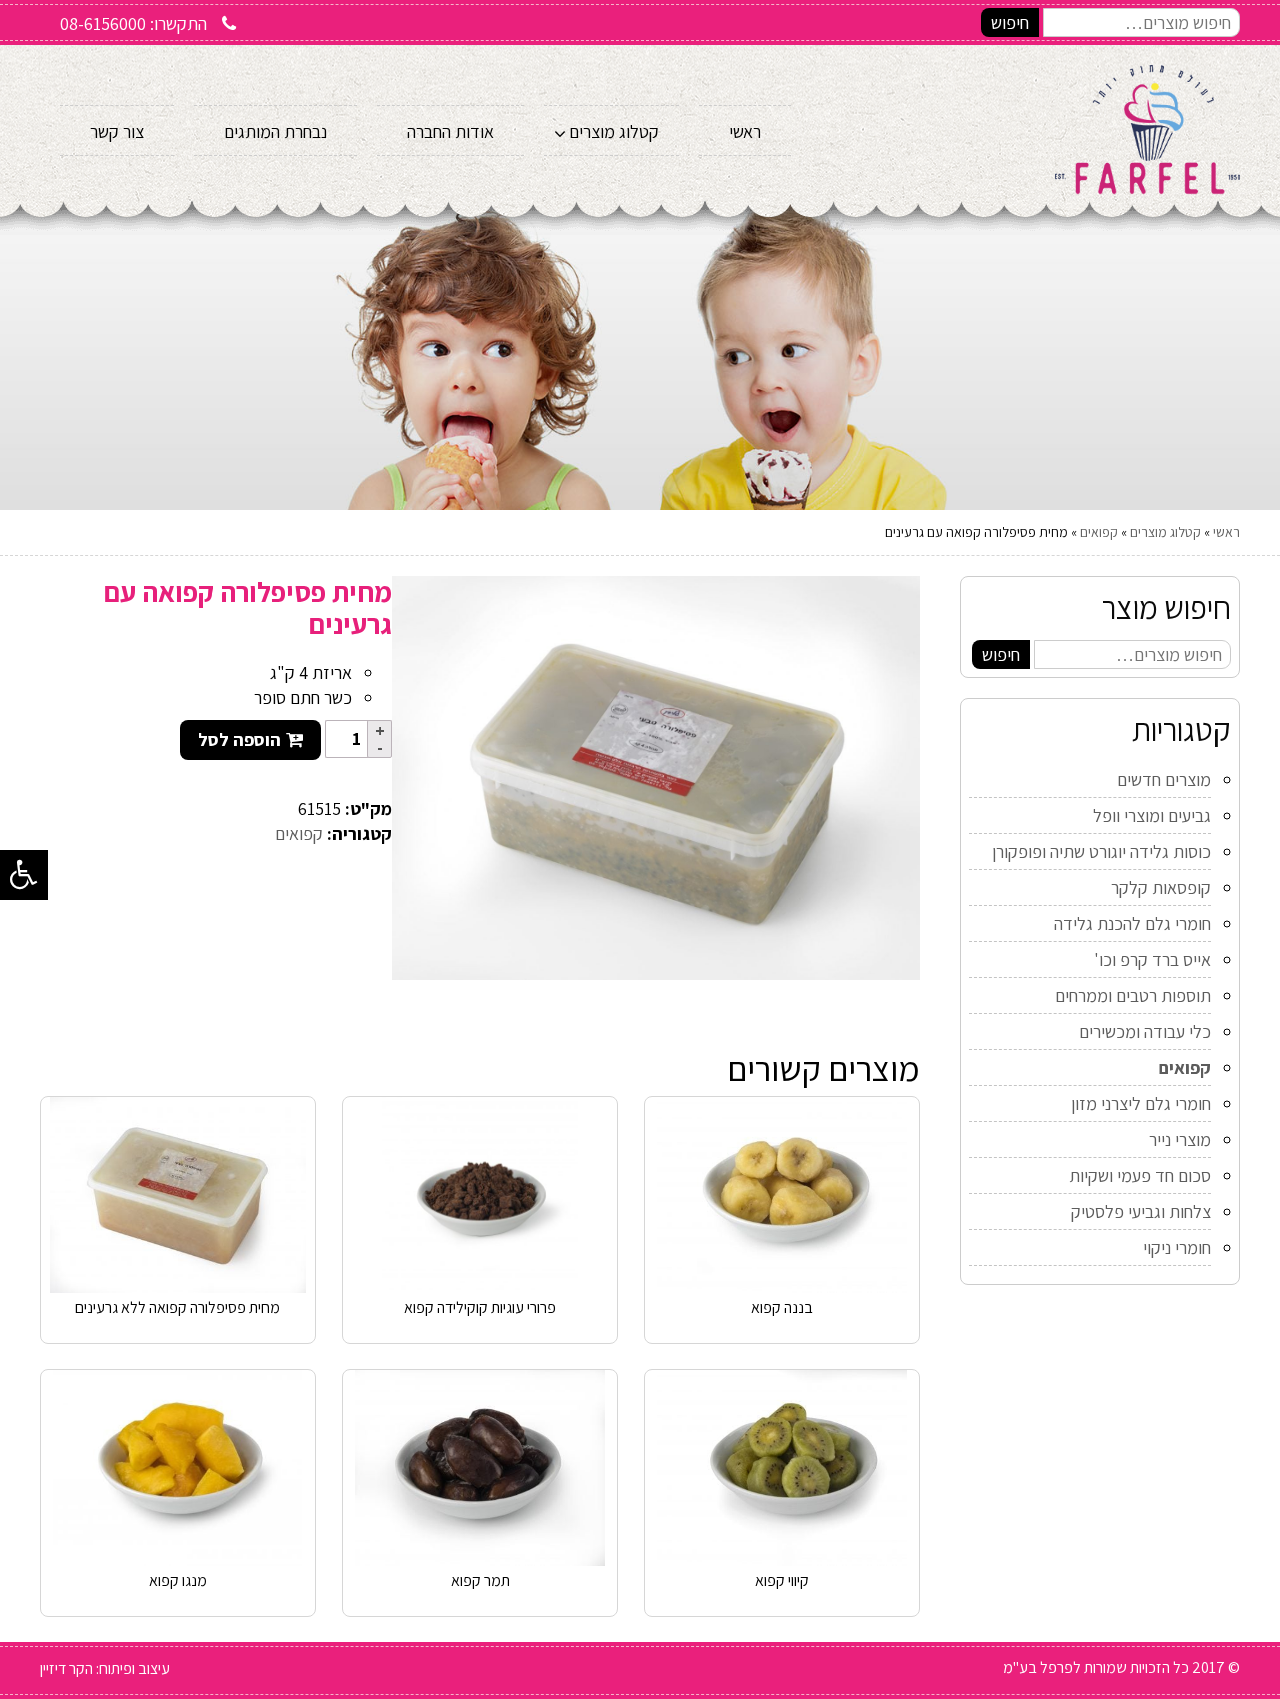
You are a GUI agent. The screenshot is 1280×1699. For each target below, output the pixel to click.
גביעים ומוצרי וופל (1152, 815)
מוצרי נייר (1180, 1139)
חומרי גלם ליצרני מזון (1141, 1103)
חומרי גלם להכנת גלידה (1132, 923)
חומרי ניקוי (1177, 1247)
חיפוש (1010, 22)
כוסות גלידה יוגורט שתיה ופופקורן (1101, 851)
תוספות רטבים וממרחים (1133, 995)
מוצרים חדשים (1164, 779)
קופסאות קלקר (1161, 887)
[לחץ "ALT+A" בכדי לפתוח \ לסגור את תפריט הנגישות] (24, 875)
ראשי (1226, 532)
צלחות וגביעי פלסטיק (1141, 1211)
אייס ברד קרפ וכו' (1152, 959)
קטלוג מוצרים (1165, 532)
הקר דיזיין (66, 1668)
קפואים (1099, 532)
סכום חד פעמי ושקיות (1140, 1175)
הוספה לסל (239, 739)
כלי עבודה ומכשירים (1145, 1031)
